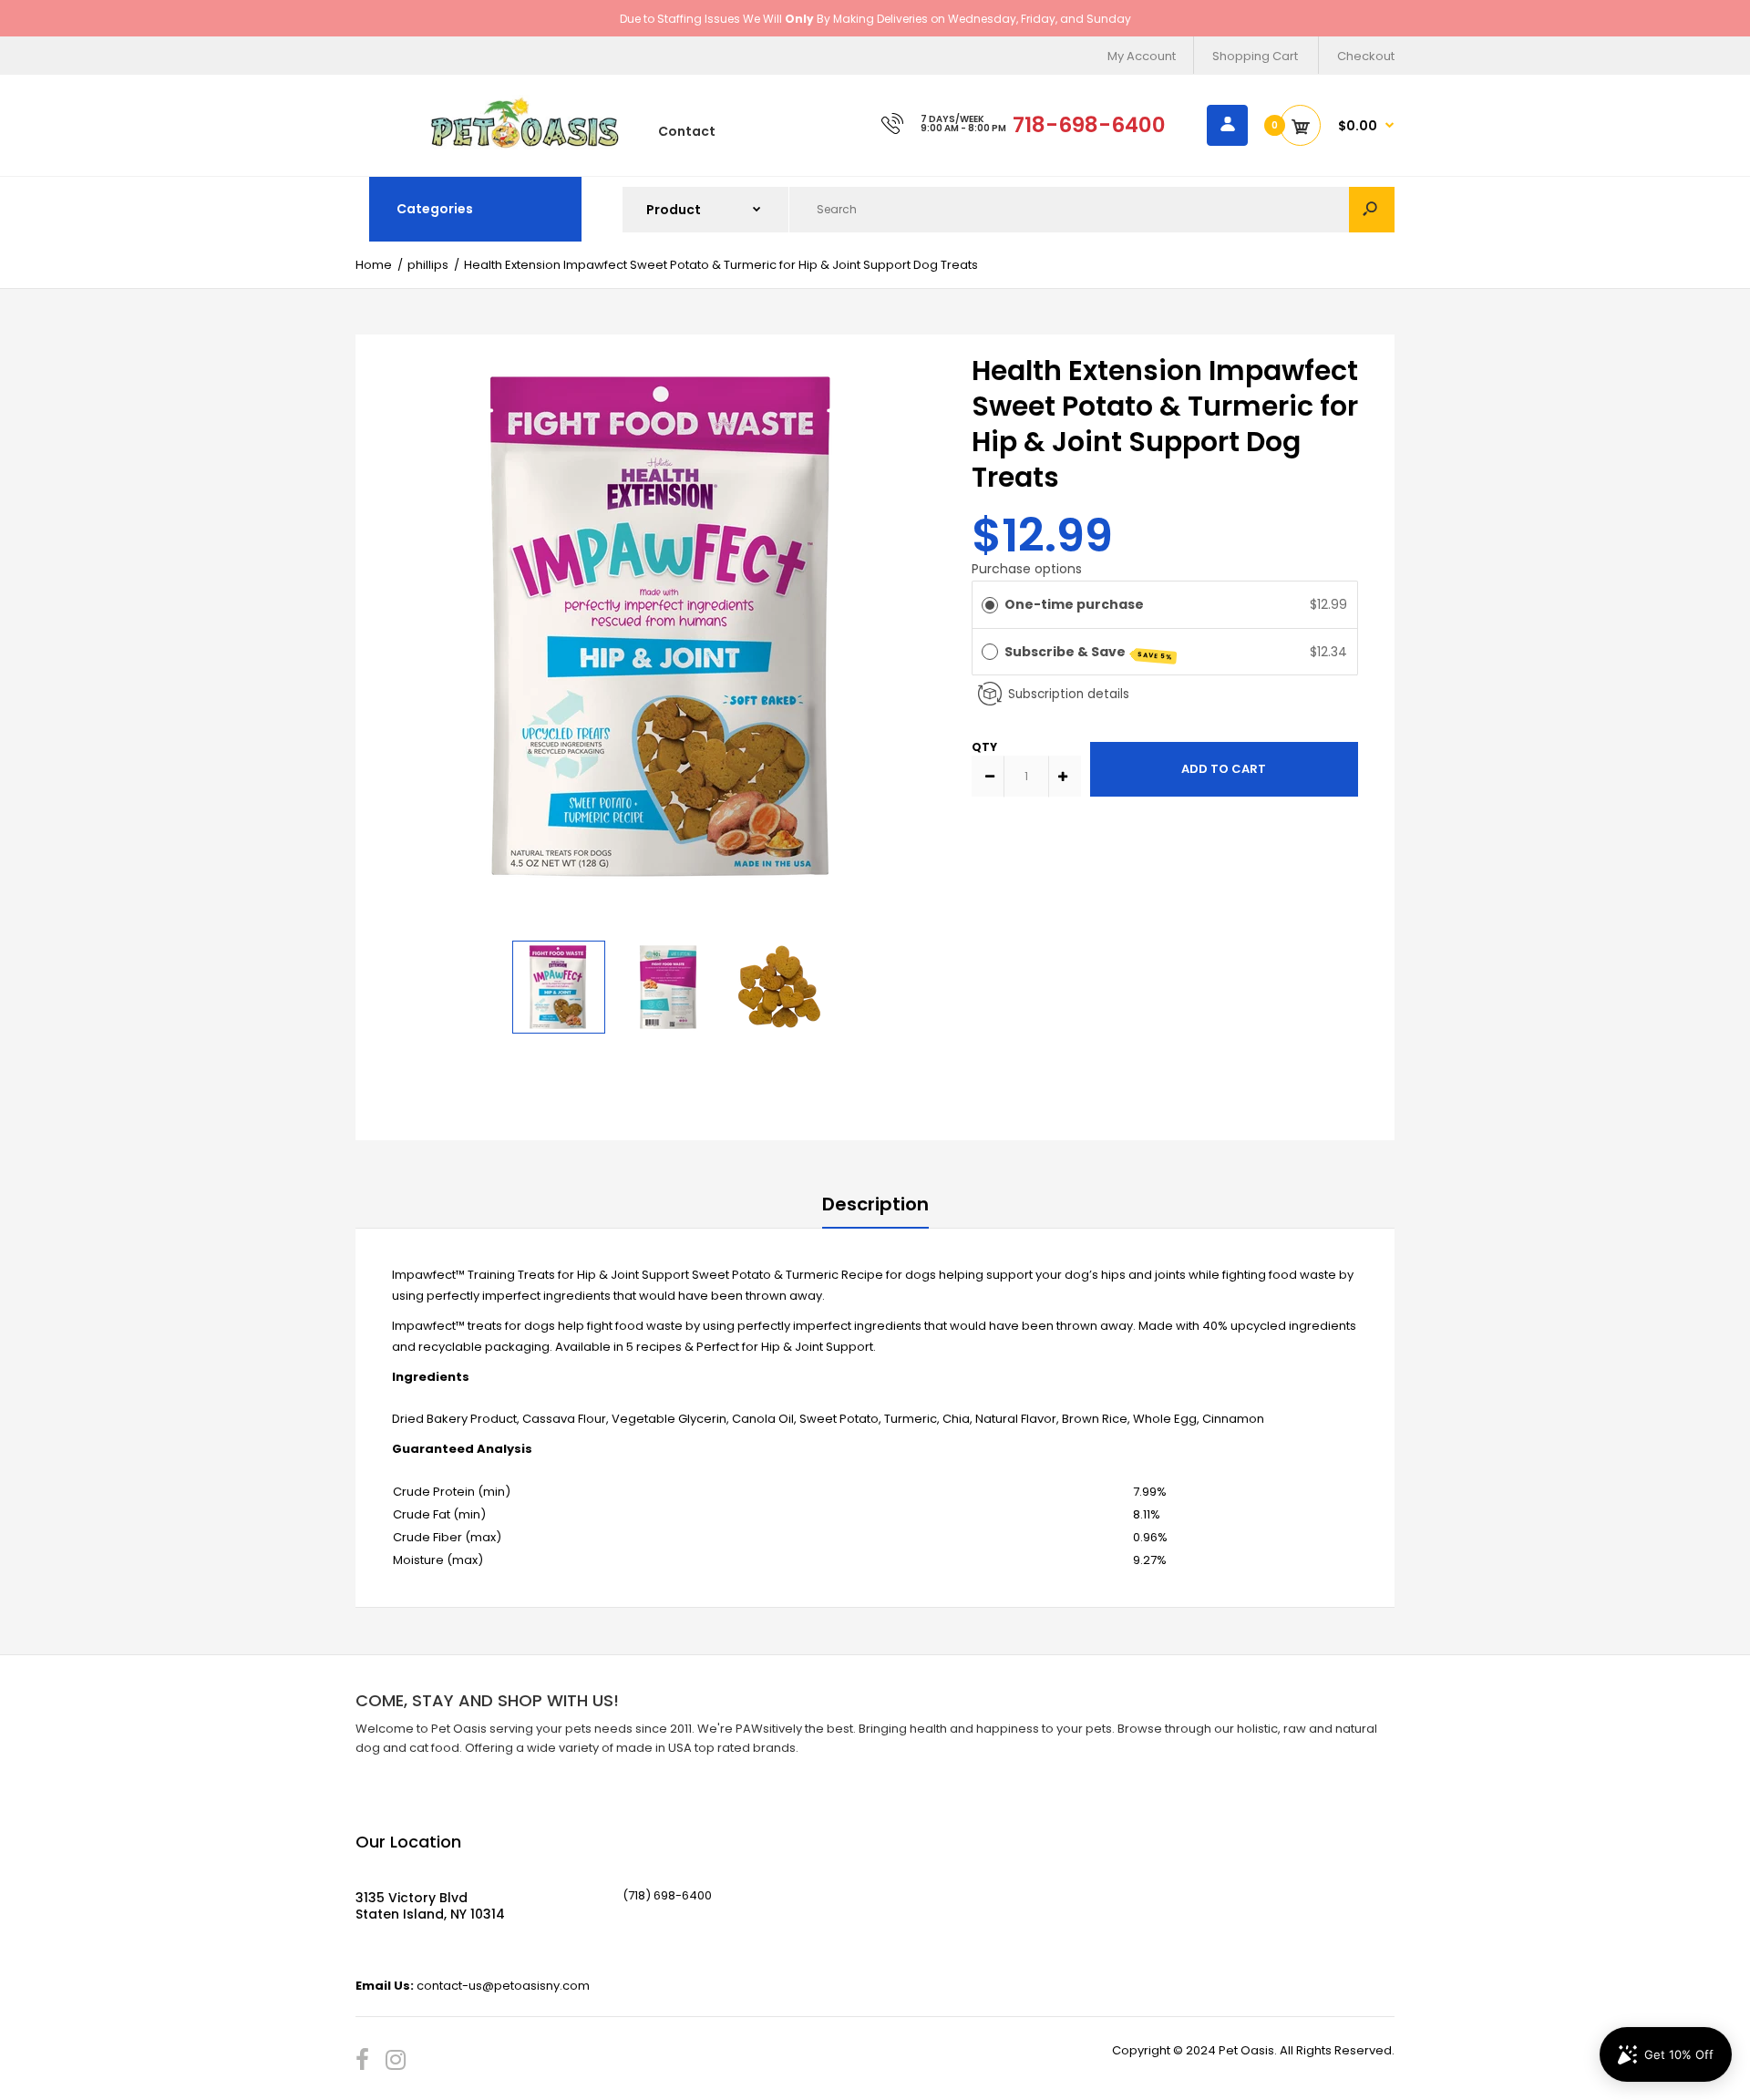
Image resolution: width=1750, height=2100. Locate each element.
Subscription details (1069, 694)
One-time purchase (1074, 604)
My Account (1142, 56)
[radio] (990, 604)
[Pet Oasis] (525, 145)
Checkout (1366, 56)
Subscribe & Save (1089, 652)
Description (875, 1204)
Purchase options (1027, 569)
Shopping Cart (1255, 56)
